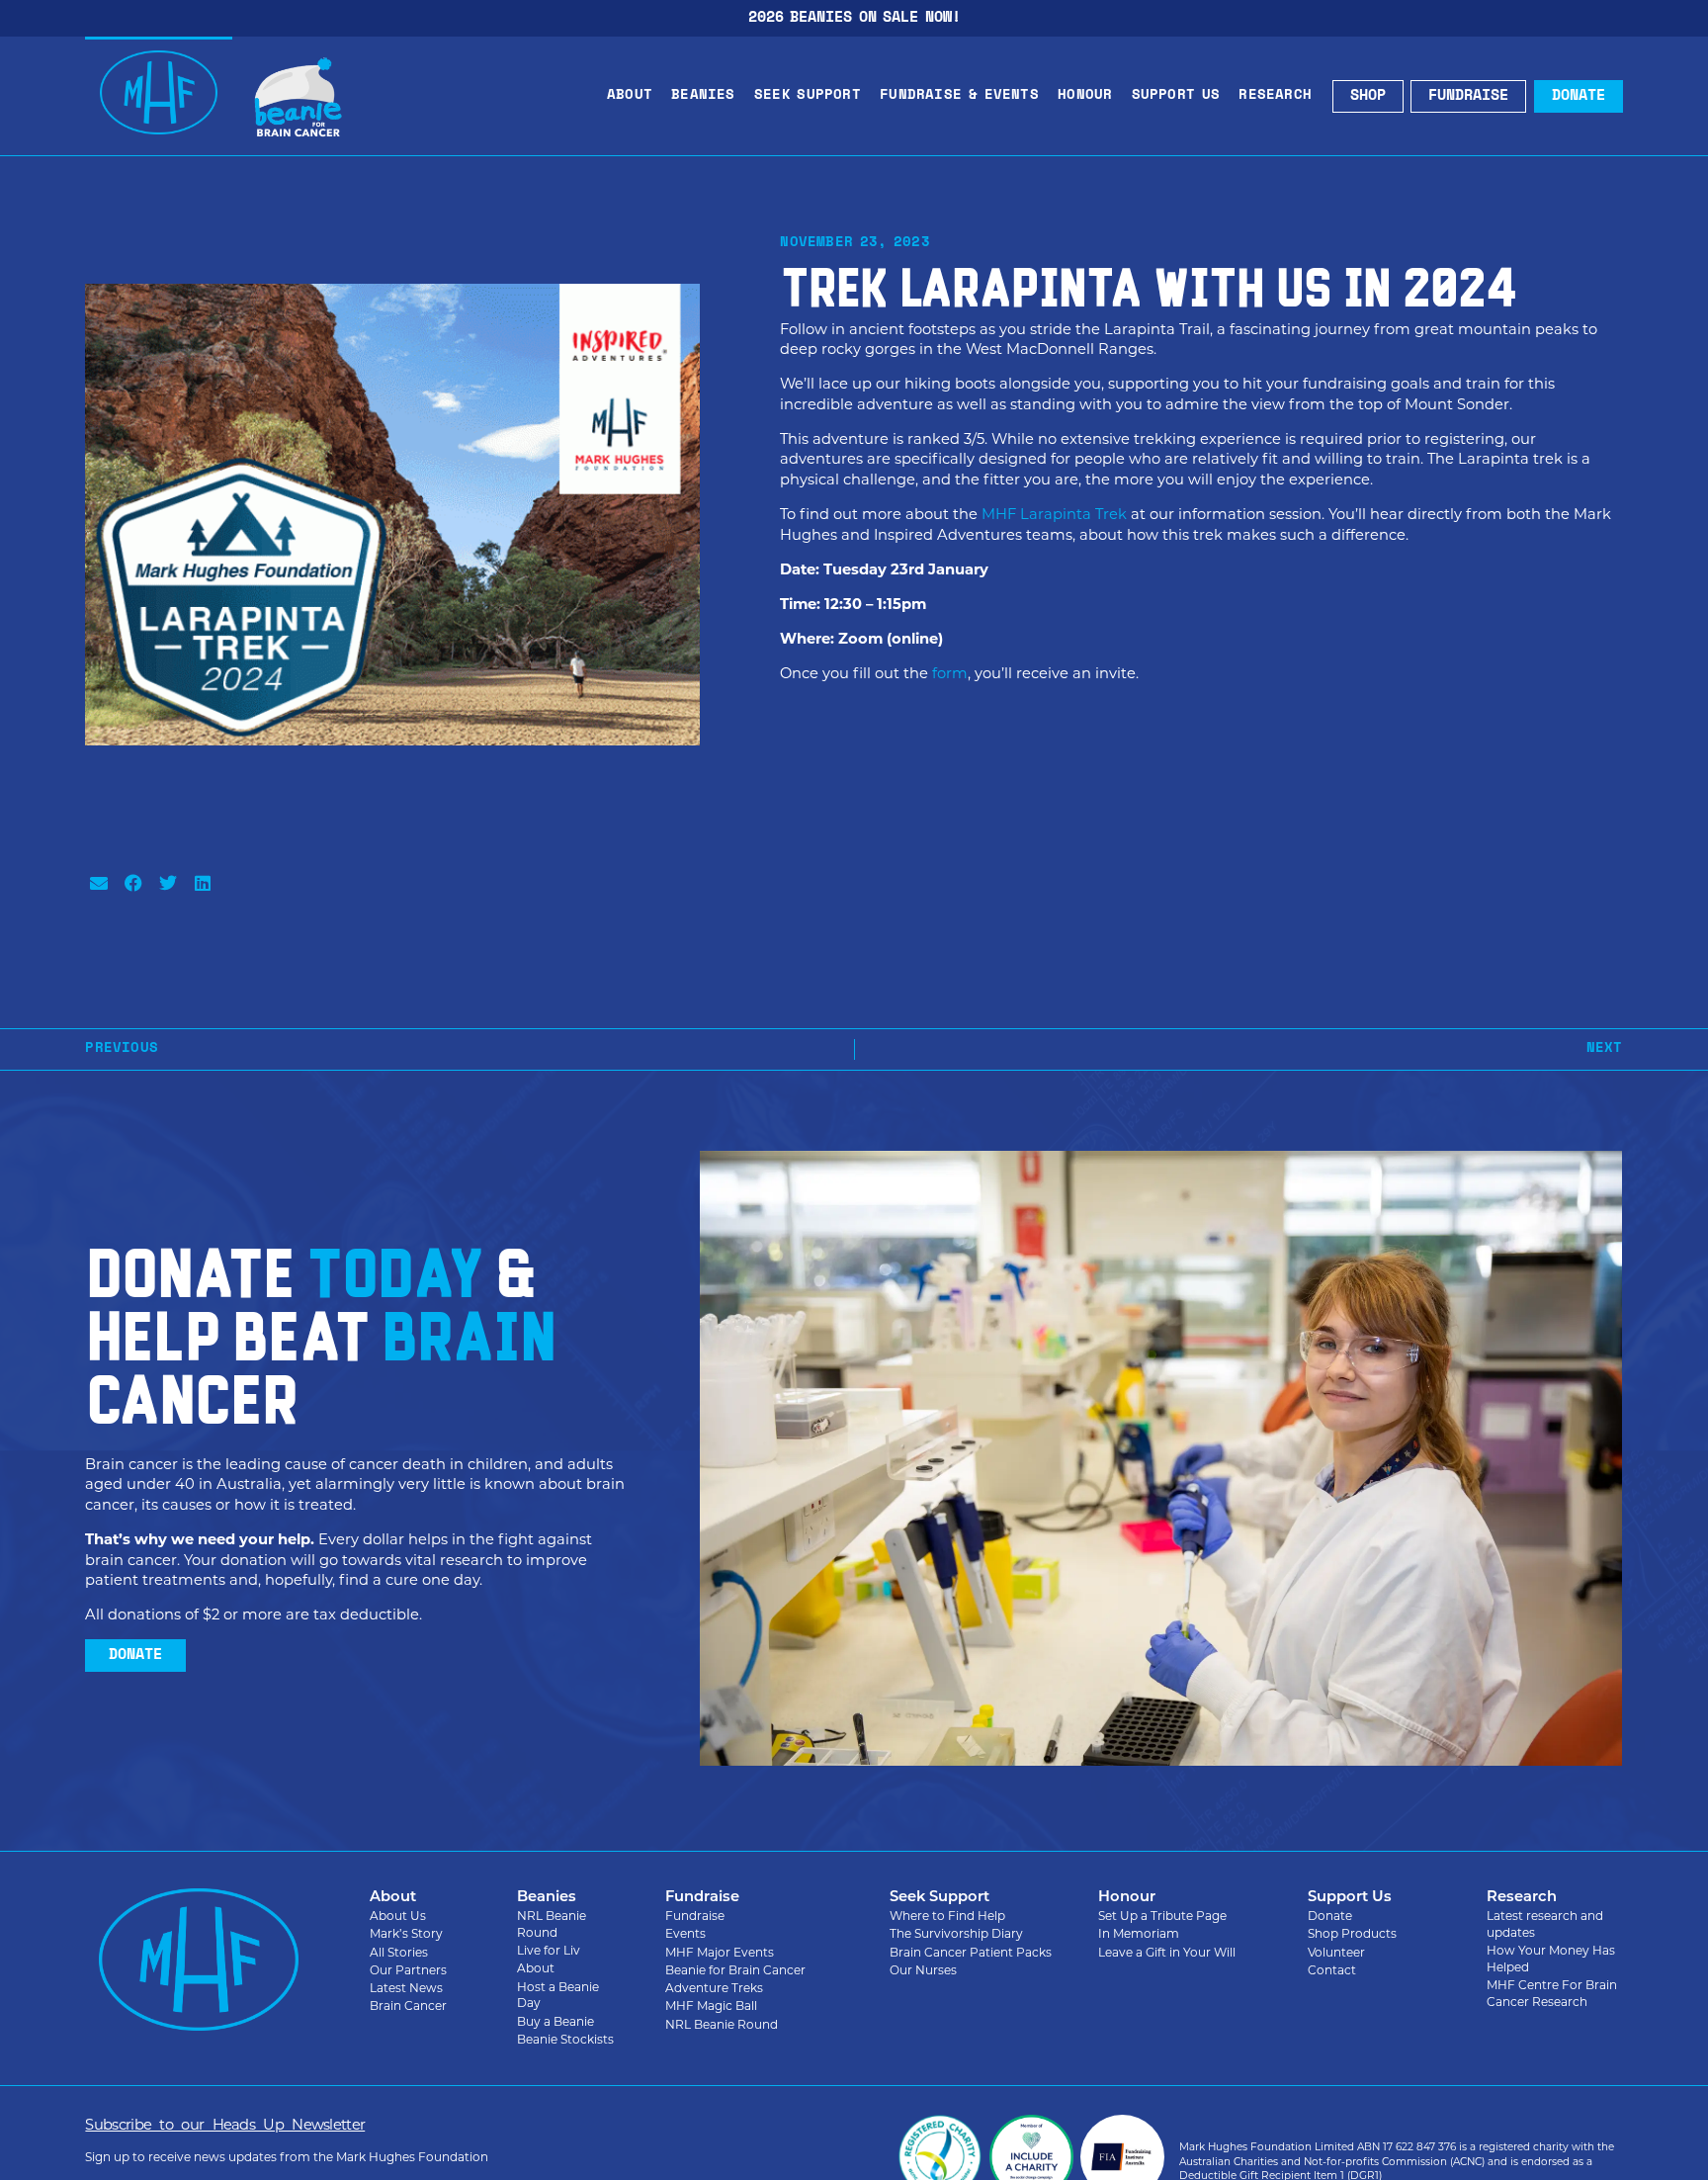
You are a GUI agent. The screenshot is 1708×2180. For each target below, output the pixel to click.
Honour (1085, 95)
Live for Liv (549, 1950)
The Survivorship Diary (956, 1933)
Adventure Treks (714, 1988)
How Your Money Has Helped (1551, 1959)
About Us (398, 1916)
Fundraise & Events (959, 95)
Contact (1332, 1970)
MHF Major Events (720, 1952)
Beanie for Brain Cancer (735, 1970)
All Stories (399, 1952)
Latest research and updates (1545, 1924)
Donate (1330, 1916)
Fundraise (695, 1916)
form (950, 673)
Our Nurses (923, 1970)
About (630, 95)
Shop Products (1352, 1933)
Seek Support (808, 95)
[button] (98, 883)
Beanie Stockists (565, 2039)
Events (685, 1933)
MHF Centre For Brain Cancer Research (1552, 1993)
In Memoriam (1139, 1933)
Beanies (703, 95)
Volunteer (1336, 1952)
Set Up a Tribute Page (1162, 1916)
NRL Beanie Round (552, 1924)
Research (1275, 95)
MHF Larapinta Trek (1054, 514)
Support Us (1176, 95)
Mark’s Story (406, 1933)
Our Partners (408, 1970)
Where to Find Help (947, 1916)
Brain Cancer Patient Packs (971, 1952)
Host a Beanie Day (558, 1995)
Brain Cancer (408, 2006)
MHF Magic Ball (711, 2006)
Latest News (406, 1988)
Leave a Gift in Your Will (1167, 1952)
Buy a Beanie (555, 2021)
